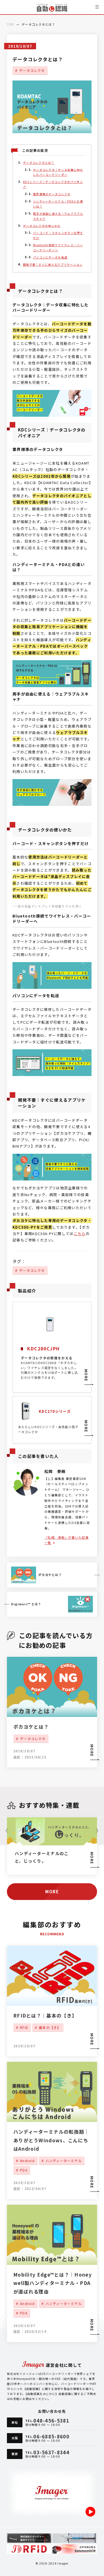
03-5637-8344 (51, 2452)
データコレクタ (32, 70)
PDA (24, 2170)
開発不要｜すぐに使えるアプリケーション (53, 264)
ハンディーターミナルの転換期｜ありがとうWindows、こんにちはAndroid (51, 2140)
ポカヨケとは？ (31, 1727)
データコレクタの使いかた (42, 225)
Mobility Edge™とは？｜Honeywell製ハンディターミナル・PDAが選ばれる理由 (53, 2283)
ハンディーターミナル (64, 2161)
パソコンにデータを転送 (50, 257)
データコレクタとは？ (39, 163)
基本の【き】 (50, 2027)
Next (97, 1831)
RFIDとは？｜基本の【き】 (45, 2015)
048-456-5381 (51, 2420)
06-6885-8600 (51, 2436)
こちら (80, 1234)
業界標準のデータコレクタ (52, 194)
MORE (92, 2039)
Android (27, 2161)
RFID (24, 2027)
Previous (7, 1831)
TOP (10, 24)
